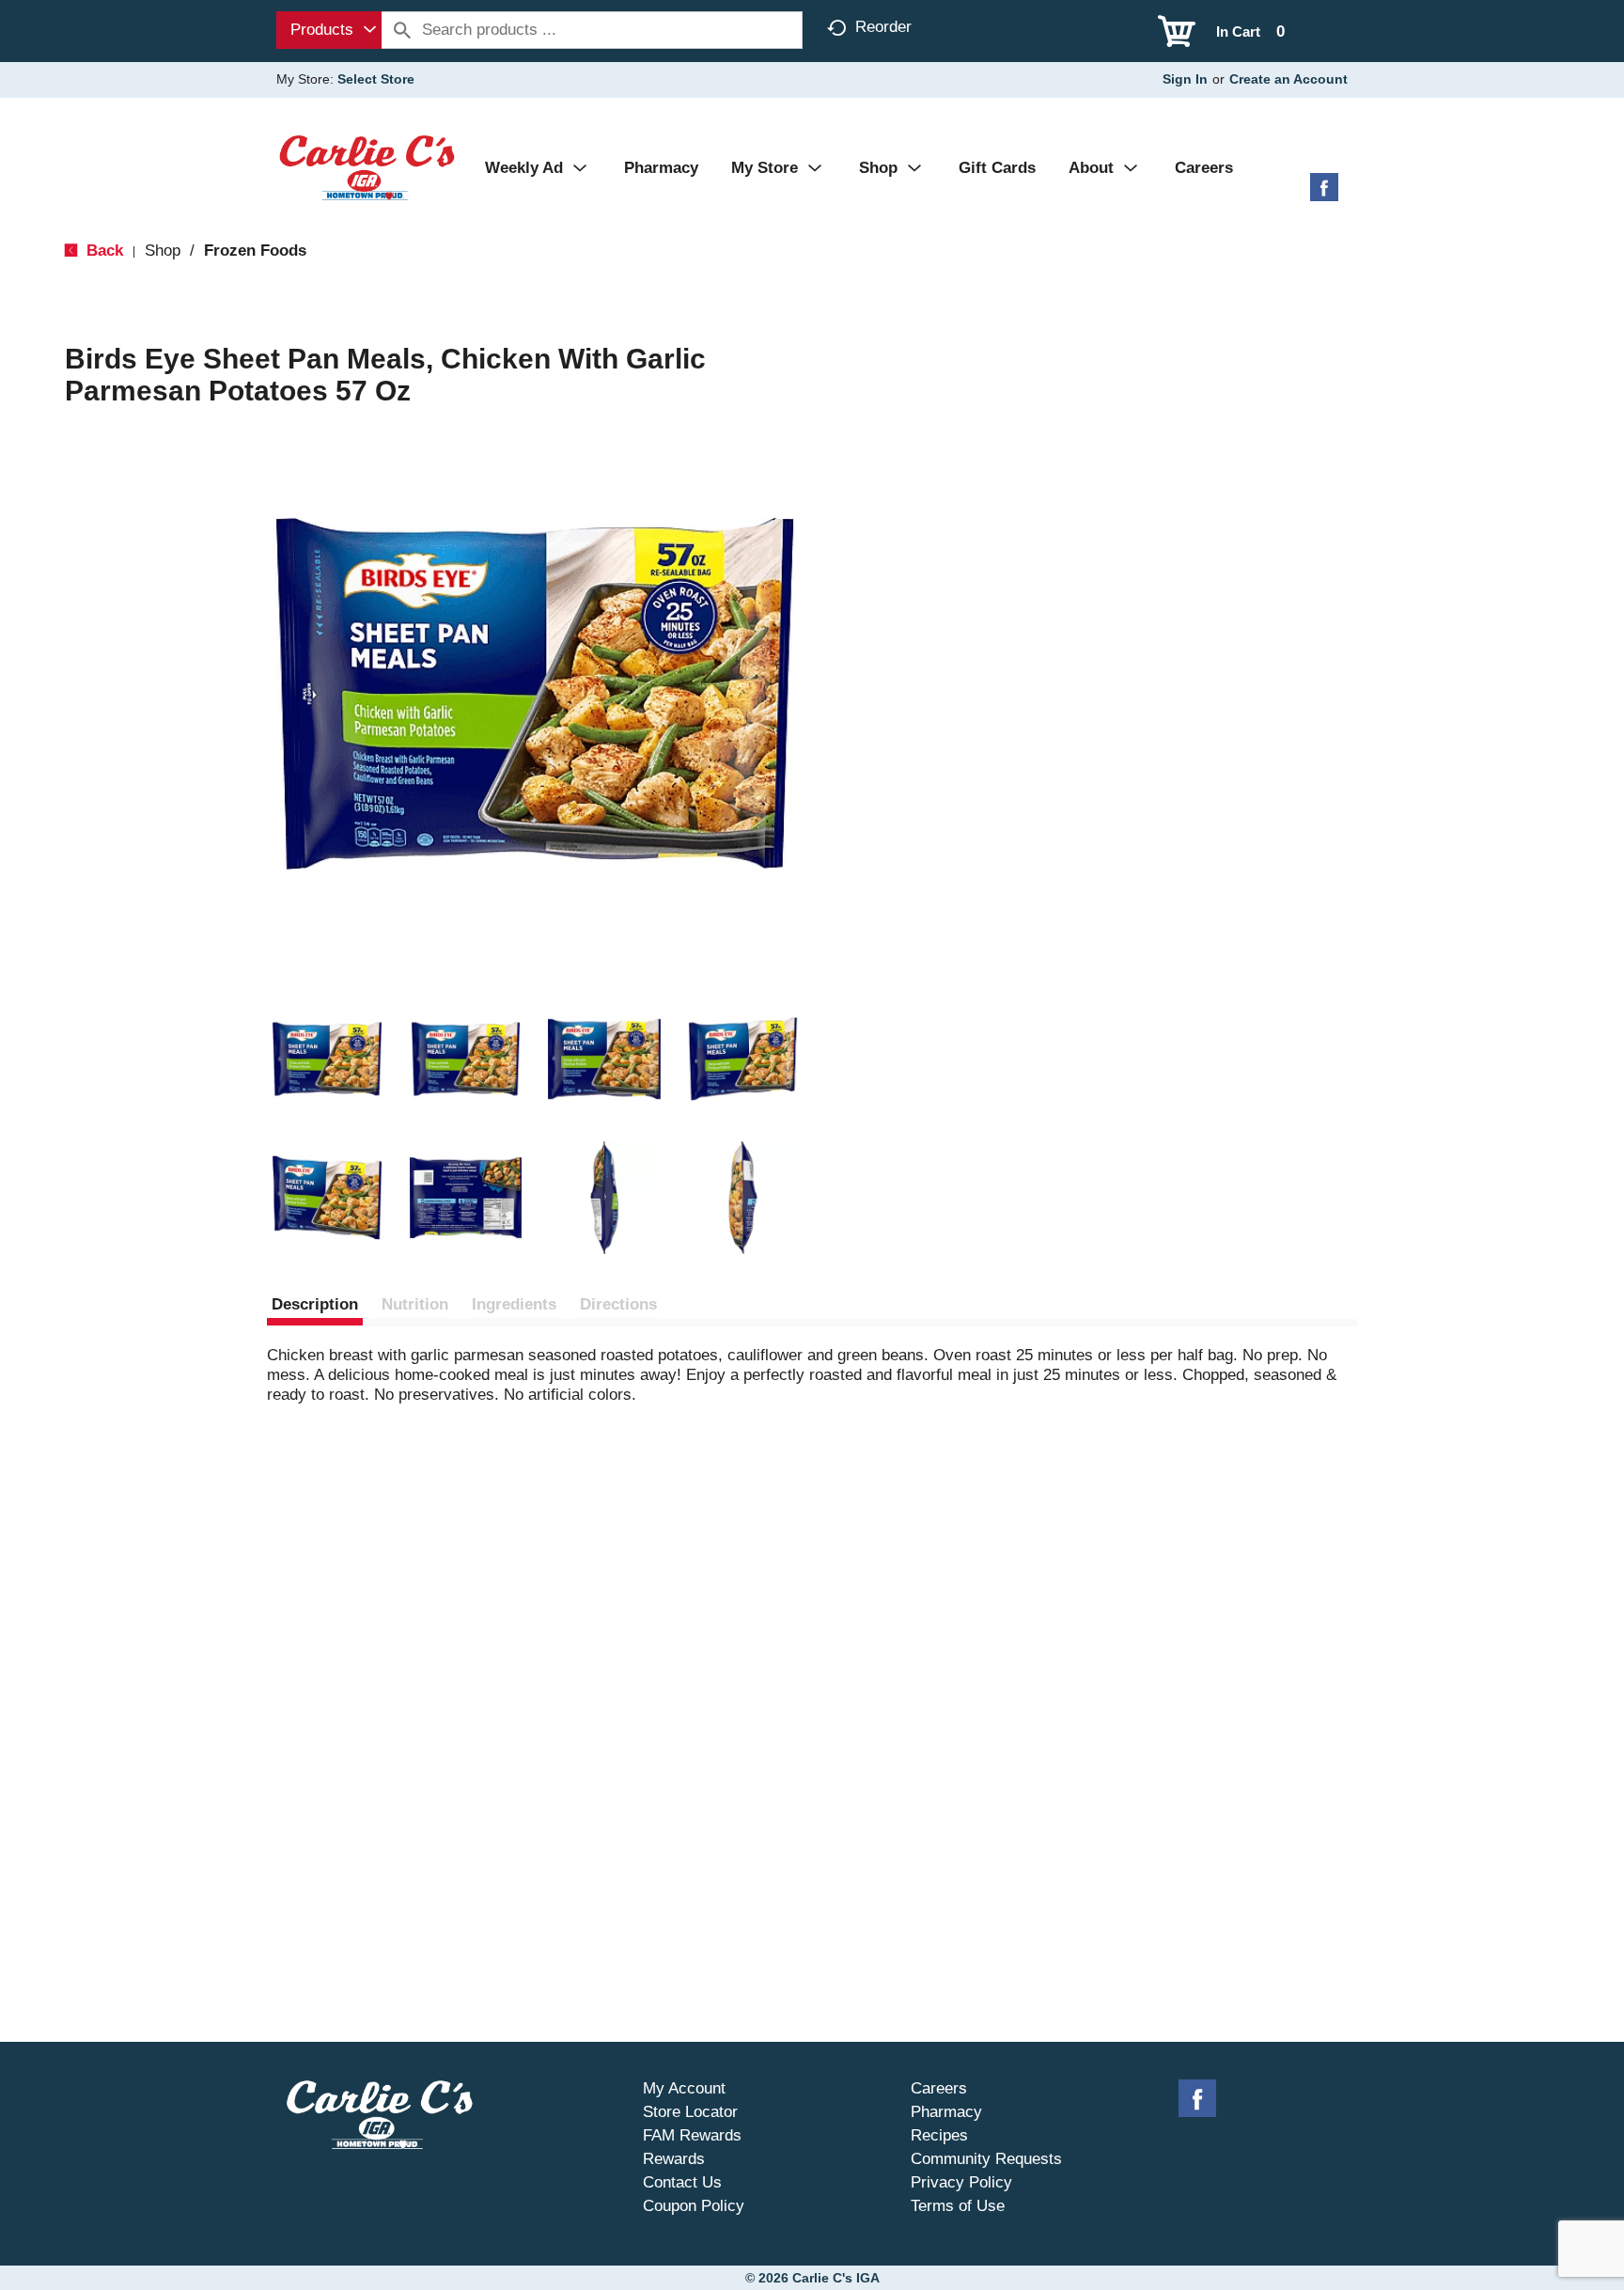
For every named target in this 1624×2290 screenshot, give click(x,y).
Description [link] (315, 1304)
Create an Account (1288, 79)
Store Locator (690, 2112)
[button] (327, 1059)
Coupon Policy (694, 2206)
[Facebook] (1324, 194)
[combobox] (329, 30)
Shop (163, 251)
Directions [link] (618, 1304)
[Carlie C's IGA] (367, 167)
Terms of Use (958, 2206)
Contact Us (682, 2182)
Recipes (939, 2135)
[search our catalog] (402, 30)
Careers (939, 2088)
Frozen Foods (255, 251)
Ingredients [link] (514, 1304)
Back (102, 251)
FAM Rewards (692, 2135)
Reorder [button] (883, 27)
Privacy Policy (961, 2182)
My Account (684, 2088)
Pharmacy (946, 2112)
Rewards (674, 2159)
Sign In (1185, 79)
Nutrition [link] (415, 1304)
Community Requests (986, 2159)
